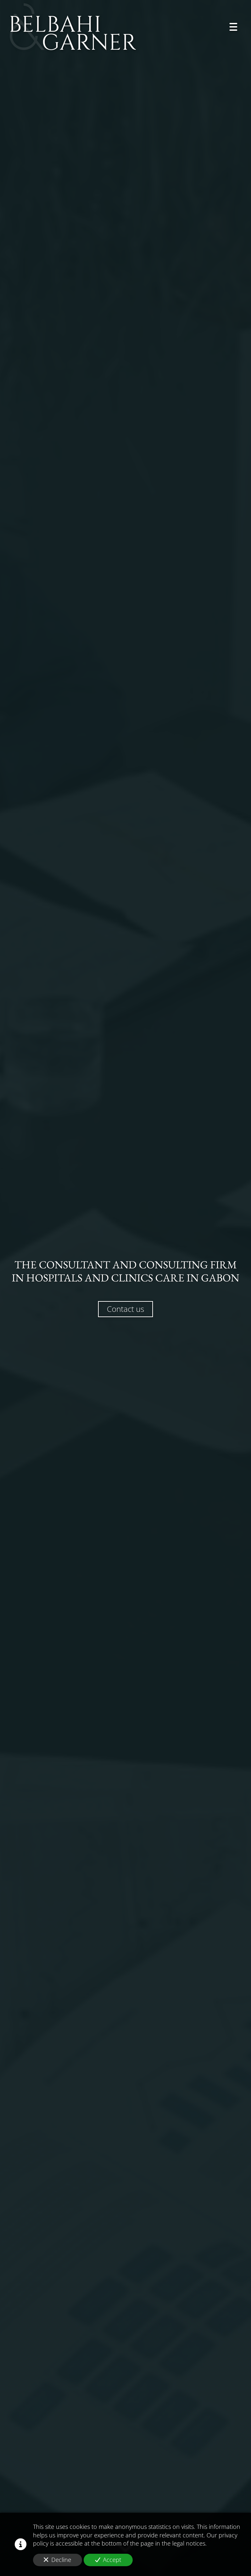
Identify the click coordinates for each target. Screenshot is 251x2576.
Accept (112, 2560)
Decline (61, 2560)
